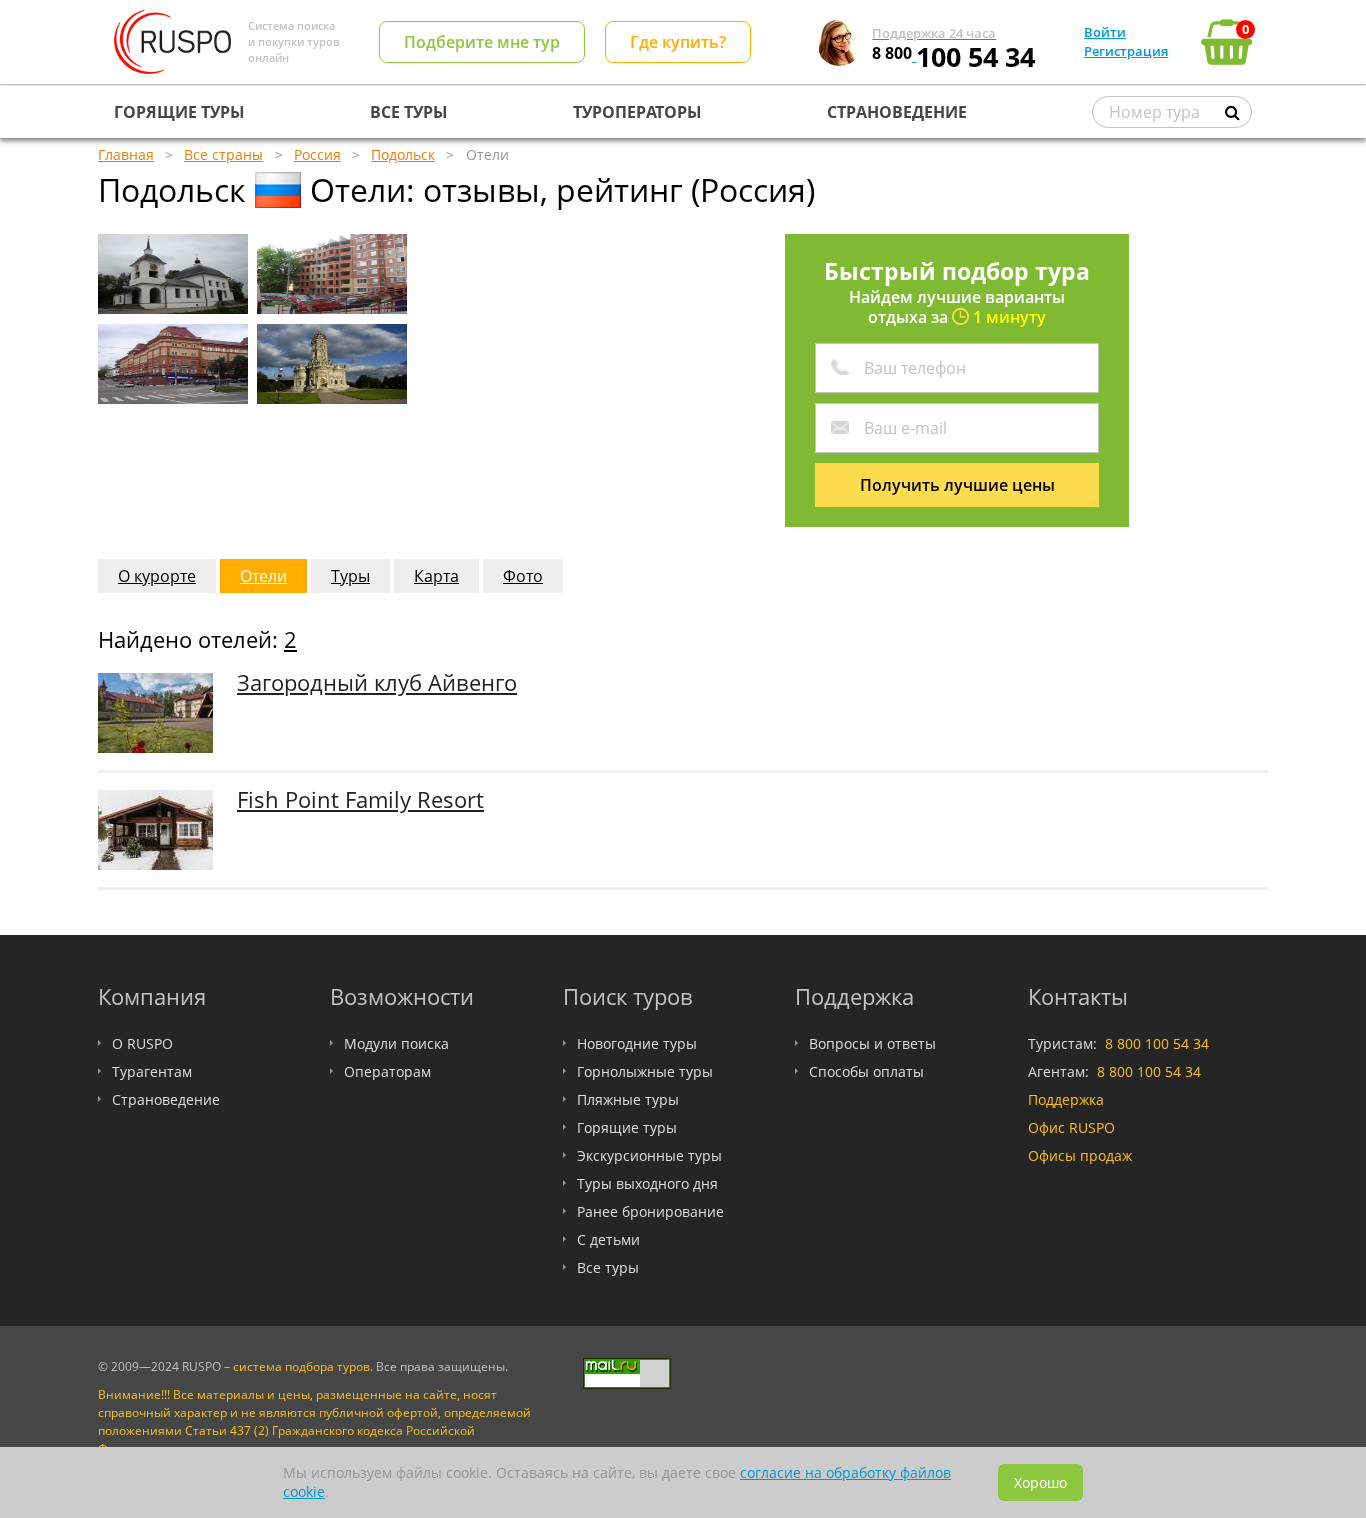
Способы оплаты (866, 1071)
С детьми (608, 1239)
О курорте (157, 576)
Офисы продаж (1080, 1155)
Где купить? (678, 42)
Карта (436, 576)
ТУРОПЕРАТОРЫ (637, 112)
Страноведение (166, 1099)
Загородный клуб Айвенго (377, 682)
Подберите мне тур (482, 42)
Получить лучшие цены (957, 485)
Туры (350, 576)
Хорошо (1040, 1482)
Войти (1105, 32)
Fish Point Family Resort (360, 799)
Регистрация (1126, 51)
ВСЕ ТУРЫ (409, 112)
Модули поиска (396, 1043)
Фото (523, 576)
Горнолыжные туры (645, 1071)
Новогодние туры (637, 1043)
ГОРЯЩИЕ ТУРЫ (179, 112)
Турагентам (152, 1071)
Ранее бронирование (650, 1211)
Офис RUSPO (1071, 1127)
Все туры (608, 1267)
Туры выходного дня (647, 1183)
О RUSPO (142, 1043)
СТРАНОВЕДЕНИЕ (897, 112)
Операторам (387, 1071)
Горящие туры (627, 1127)
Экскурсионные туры (649, 1155)
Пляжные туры (628, 1099)
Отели (263, 576)
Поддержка (1066, 1099)
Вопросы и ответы (872, 1043)
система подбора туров (301, 1366)
